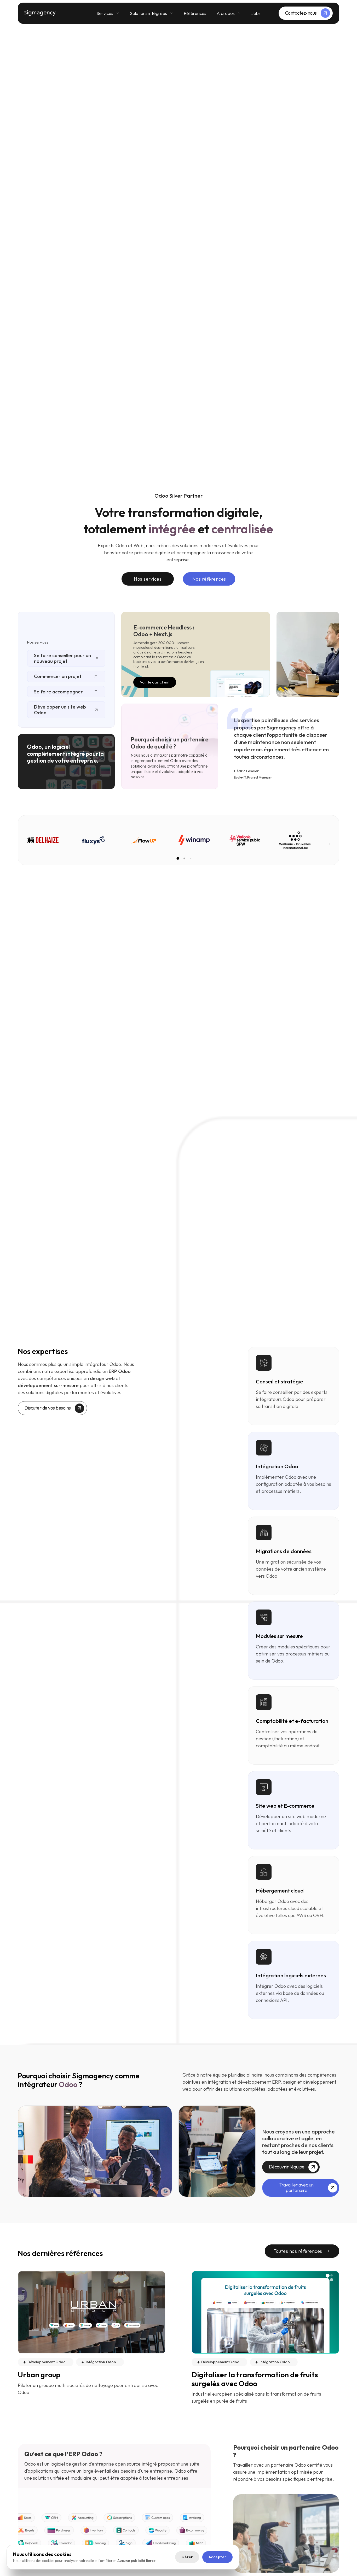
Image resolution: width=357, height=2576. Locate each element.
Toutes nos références (298, 2251)
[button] (178, 858)
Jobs (256, 13)
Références (195, 13)
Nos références (209, 579)
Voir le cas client (155, 682)
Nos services (148, 579)
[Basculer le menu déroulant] (118, 13)
